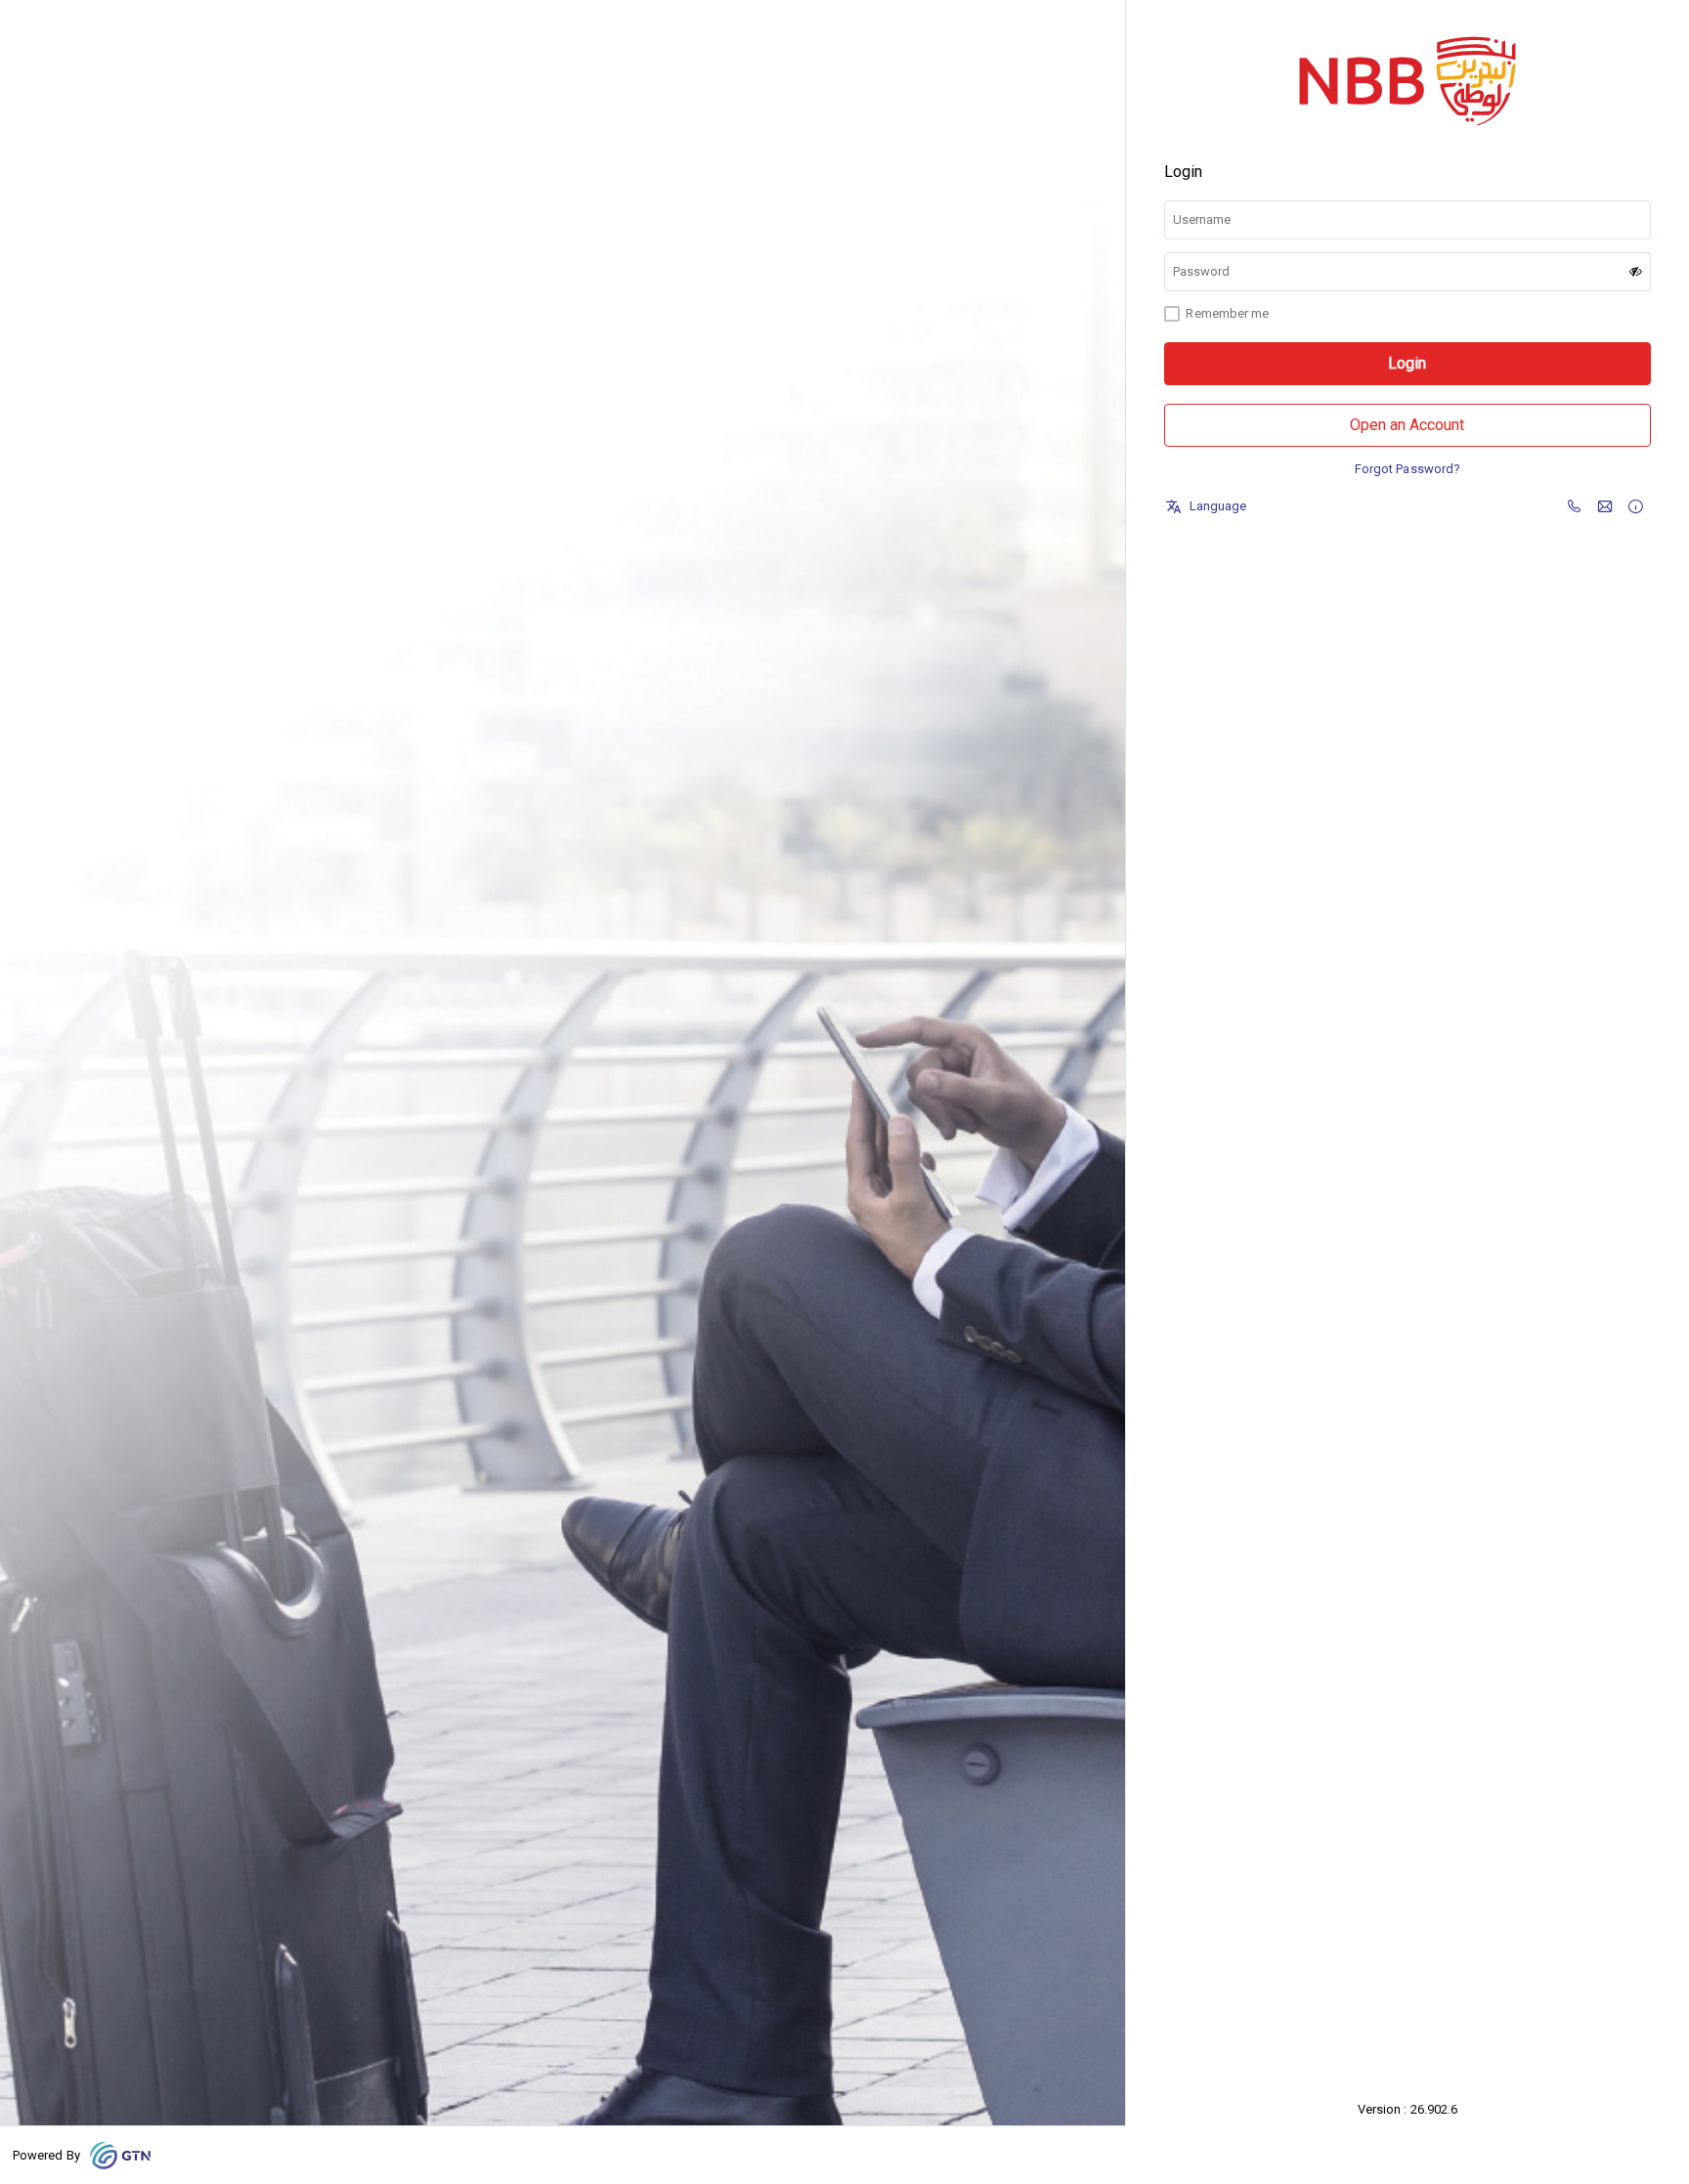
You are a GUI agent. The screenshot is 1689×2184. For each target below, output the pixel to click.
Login (1407, 363)
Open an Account (1407, 425)
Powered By (46, 2155)
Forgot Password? (1407, 469)
